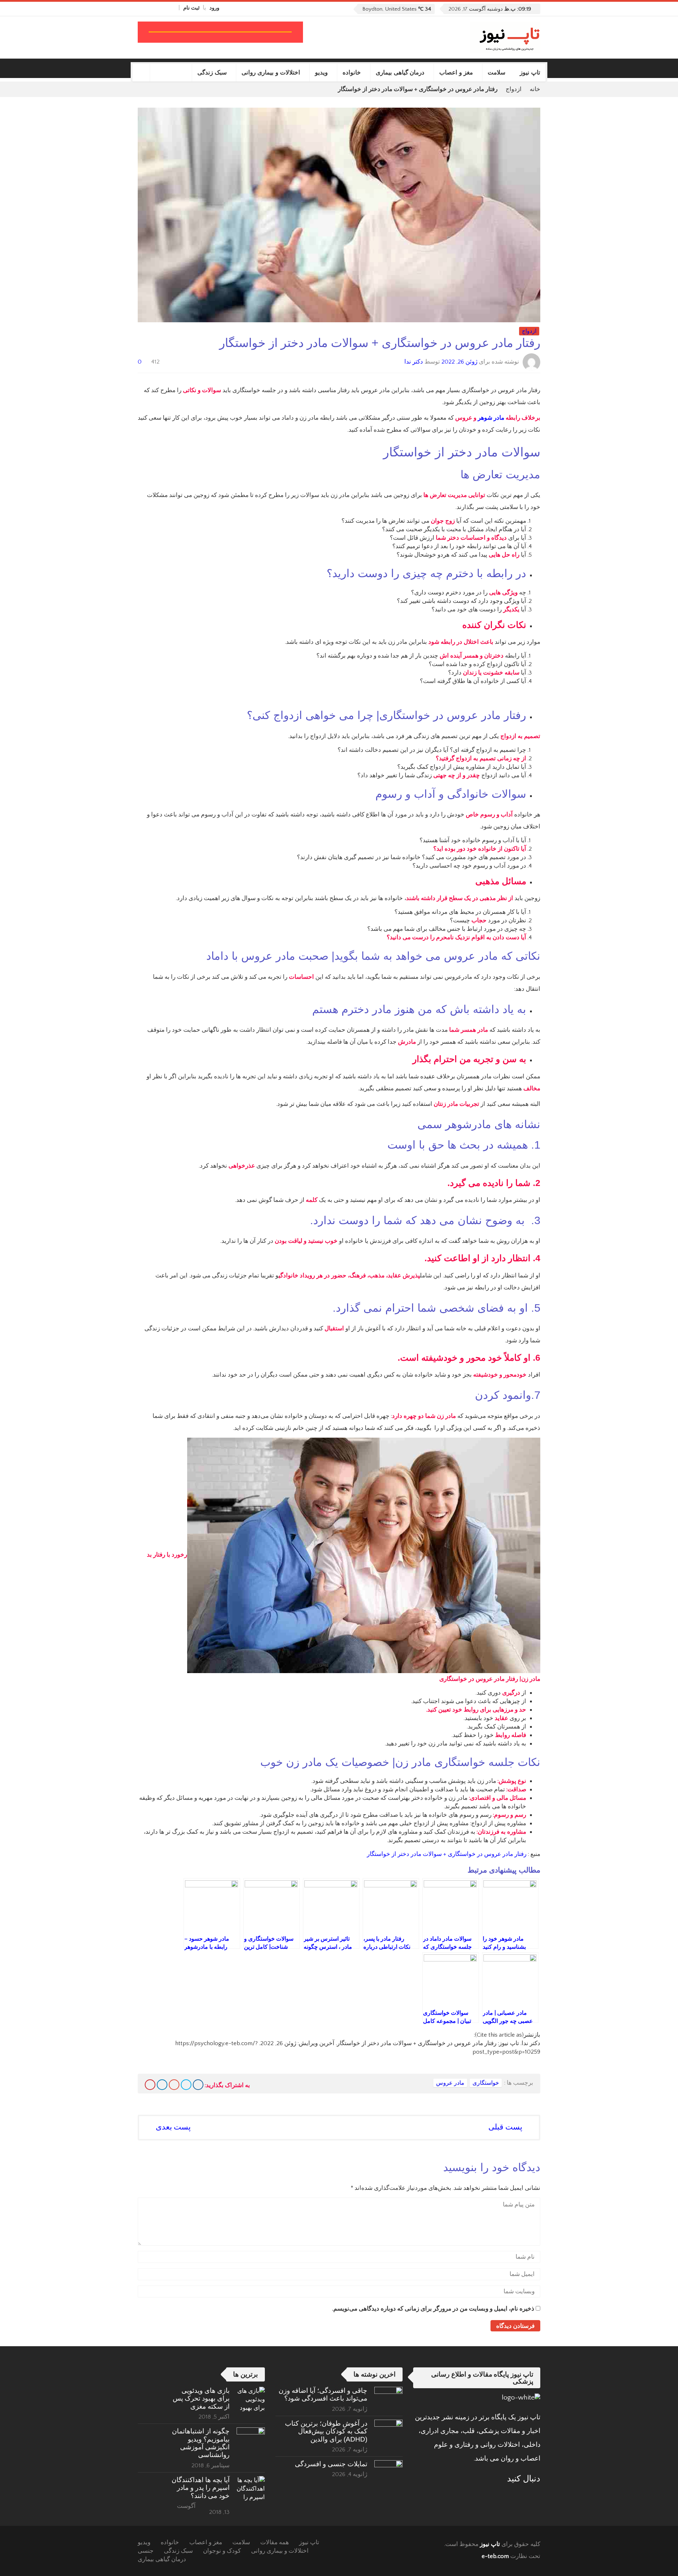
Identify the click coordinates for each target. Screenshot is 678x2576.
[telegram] (149, 8)
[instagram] (141, 8)
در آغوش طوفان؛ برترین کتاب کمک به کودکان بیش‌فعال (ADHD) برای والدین (326, 2431)
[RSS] (516, 2496)
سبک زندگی (212, 73)
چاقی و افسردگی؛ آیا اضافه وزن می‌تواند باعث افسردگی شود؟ (323, 2394)
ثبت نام (191, 8)
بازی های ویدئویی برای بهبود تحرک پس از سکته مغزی (201, 2398)
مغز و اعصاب (456, 73)
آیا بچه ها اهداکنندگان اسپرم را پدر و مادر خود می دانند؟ (201, 2488)
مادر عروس (450, 2083)
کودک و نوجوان (222, 2551)
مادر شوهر (491, 418)
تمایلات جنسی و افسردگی (331, 2464)
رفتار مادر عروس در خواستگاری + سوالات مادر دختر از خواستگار (446, 1854)
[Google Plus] (174, 2085)
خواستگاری (486, 2083)
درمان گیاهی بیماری (400, 73)
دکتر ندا (414, 362)
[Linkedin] (162, 2085)
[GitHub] (164, 8)
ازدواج (514, 89)
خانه (535, 89)
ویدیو (321, 73)
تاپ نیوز (530, 73)
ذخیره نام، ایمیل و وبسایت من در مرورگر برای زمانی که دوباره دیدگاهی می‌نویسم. (433, 2309)
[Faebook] (535, 2496)
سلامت (496, 73)
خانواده (352, 73)
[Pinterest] (150, 2085)
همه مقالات (275, 2542)
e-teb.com (495, 2556)
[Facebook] (172, 8)
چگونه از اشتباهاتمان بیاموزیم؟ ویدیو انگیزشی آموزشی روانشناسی (201, 2443)
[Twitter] (156, 8)
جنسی (146, 2551)
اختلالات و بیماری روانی (271, 73)
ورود (214, 8)
